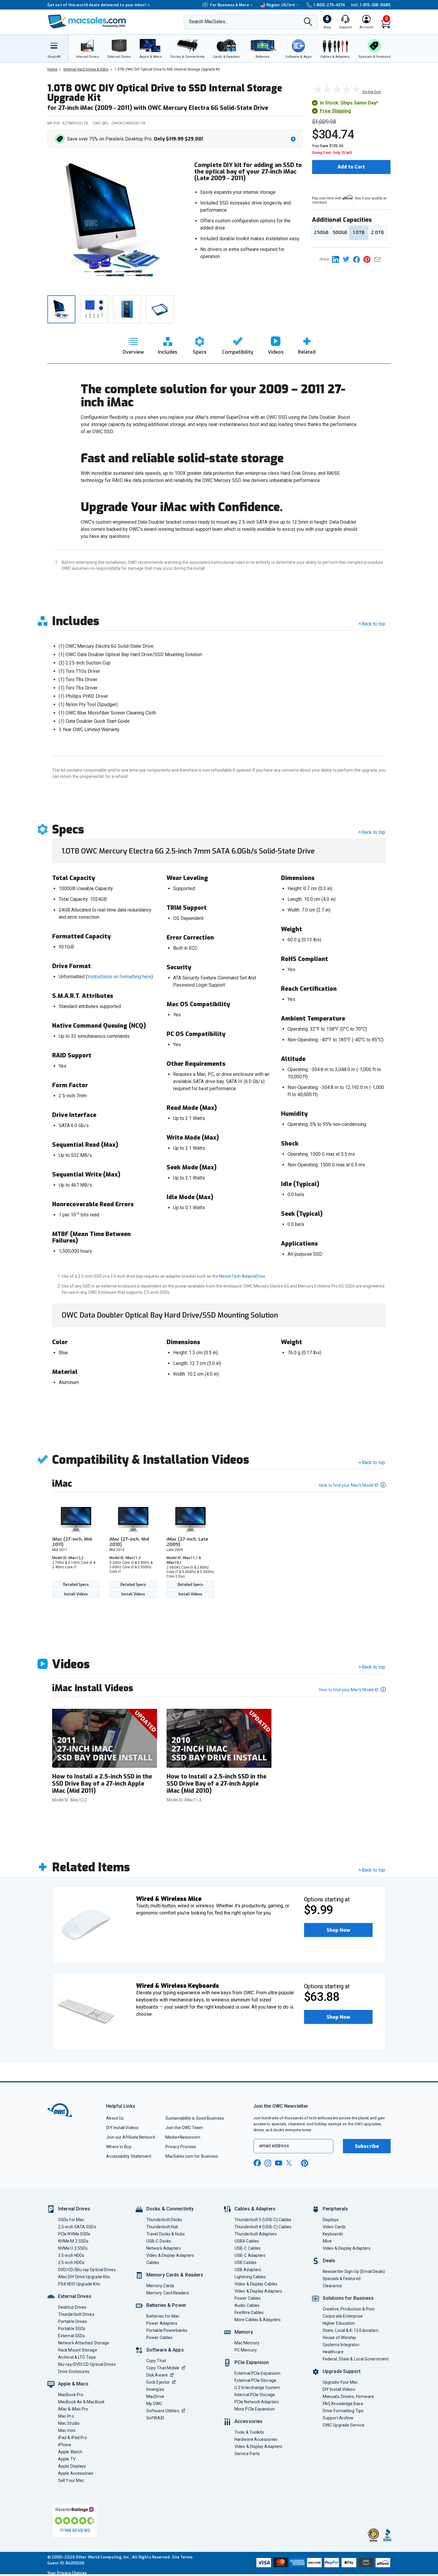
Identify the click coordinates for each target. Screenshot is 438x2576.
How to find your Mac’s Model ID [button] (349, 1485)
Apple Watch (70, 2452)
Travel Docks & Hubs (166, 2234)
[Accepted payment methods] (322, 2563)
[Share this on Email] (379, 259)
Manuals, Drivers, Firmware (348, 2396)
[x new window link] (290, 2163)
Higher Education (339, 2323)
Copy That (156, 2361)
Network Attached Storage (84, 2343)
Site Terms (182, 2557)
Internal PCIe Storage (255, 2395)
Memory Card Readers (168, 2293)
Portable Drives (73, 2321)
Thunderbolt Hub (162, 2227)
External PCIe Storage (255, 2380)
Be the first (372, 92)
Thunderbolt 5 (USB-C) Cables (263, 2220)
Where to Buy (119, 2147)
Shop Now (338, 1930)
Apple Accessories (76, 2473)
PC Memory (246, 2350)
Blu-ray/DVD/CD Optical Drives (87, 2364)
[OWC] (87, 22)
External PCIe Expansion (257, 2373)
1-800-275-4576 (329, 5)
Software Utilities (163, 2411)
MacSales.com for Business (192, 2156)
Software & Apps (165, 2350)
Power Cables (159, 2338)
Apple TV (67, 2459)
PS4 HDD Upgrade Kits (79, 2284)
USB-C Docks (159, 2241)
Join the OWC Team (184, 2128)
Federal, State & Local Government (356, 2359)
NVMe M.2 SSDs (73, 2241)
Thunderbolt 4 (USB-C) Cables (263, 2227)
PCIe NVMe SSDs (74, 2234)
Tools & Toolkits (249, 2432)
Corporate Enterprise (343, 2316)
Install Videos (76, 1594)
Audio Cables (247, 2305)
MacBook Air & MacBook (81, 2402)
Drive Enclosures (74, 2371)
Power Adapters (162, 2323)
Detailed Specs (76, 1585)
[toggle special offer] (293, 139)
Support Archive (338, 2418)
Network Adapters (164, 2248)
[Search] (308, 22)
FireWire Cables (249, 2313)
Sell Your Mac (71, 2480)
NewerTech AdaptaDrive (242, 1276)
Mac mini (67, 2430)
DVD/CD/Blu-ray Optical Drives (87, 2270)
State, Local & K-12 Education (351, 2330)
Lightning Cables (250, 2277)
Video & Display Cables (256, 2284)
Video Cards (334, 2227)
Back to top (373, 624)
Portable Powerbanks (167, 2330)
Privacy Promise (181, 2147)
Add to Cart (351, 167)
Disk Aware (157, 2375)
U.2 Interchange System (257, 2388)
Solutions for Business (348, 2298)
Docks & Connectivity (170, 2209)
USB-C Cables (248, 2248)
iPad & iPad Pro (73, 2438)
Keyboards (333, 2234)
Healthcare (333, 2352)
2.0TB (377, 233)
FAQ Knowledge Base (343, 2404)
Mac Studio (69, 2423)
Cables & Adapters (255, 2209)
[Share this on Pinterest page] (369, 259)
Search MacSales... (208, 22)
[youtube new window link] (279, 2163)
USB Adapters (248, 2270)
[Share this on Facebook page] (358, 259)
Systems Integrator (341, 2345)
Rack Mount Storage (78, 2350)
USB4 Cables (247, 2241)
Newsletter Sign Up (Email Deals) (354, 2271)
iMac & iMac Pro (73, 2409)
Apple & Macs (73, 2384)
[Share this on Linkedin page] (337, 259)
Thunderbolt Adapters (256, 2234)
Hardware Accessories (256, 2439)
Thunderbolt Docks (164, 2220)
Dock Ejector (158, 2382)
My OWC (154, 2404)
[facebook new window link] (257, 2163)
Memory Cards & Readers (175, 2275)
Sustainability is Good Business (195, 2118)
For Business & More (230, 5)
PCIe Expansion (252, 2362)
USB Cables (246, 2263)
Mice (327, 2241)
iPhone (65, 2445)
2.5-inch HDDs (71, 2263)
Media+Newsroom (183, 2137)
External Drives (75, 2296)
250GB (321, 233)
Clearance (332, 2286)
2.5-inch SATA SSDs (77, 2227)
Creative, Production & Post (349, 2309)
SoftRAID (155, 2418)
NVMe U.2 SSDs (73, 2248)
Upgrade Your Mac (340, 2382)
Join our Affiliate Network (131, 2137)
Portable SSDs (72, 2329)
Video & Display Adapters (170, 2255)
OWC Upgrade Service (344, 2425)
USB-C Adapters (250, 2255)
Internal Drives (74, 2209)
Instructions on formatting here (119, 977)
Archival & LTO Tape (77, 2357)
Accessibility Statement (129, 2156)
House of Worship (339, 2338)
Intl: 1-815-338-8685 (371, 5)
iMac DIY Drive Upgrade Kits (84, 2277)
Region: (281, 5)
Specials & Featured (342, 2279)
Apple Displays (72, 2466)
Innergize (155, 2389)
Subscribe (367, 2146)
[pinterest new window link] (305, 2163)
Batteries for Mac (163, 2316)
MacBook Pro (71, 2395)
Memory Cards (160, 2286)
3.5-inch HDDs (71, 2255)
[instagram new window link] (268, 2163)
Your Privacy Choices (67, 2573)
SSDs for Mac (71, 2220)
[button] (176, 139)
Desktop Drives (72, 2307)
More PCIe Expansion (255, 2409)
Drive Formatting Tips (343, 2411)
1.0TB (359, 233)
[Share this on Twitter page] (348, 259)
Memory (244, 2332)
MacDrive (155, 2396)
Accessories (248, 2421)
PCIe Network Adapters (257, 2402)
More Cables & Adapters (258, 2320)
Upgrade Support (342, 2371)
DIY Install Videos (122, 2128)
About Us (115, 2118)
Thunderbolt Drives (76, 2314)
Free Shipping (336, 111)
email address (274, 2146)
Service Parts (247, 2454)
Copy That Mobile (163, 2368)
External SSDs (72, 2336)
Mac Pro (66, 2416)
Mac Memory (247, 2343)
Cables (153, 2263)
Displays (331, 2220)
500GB (340, 233)
